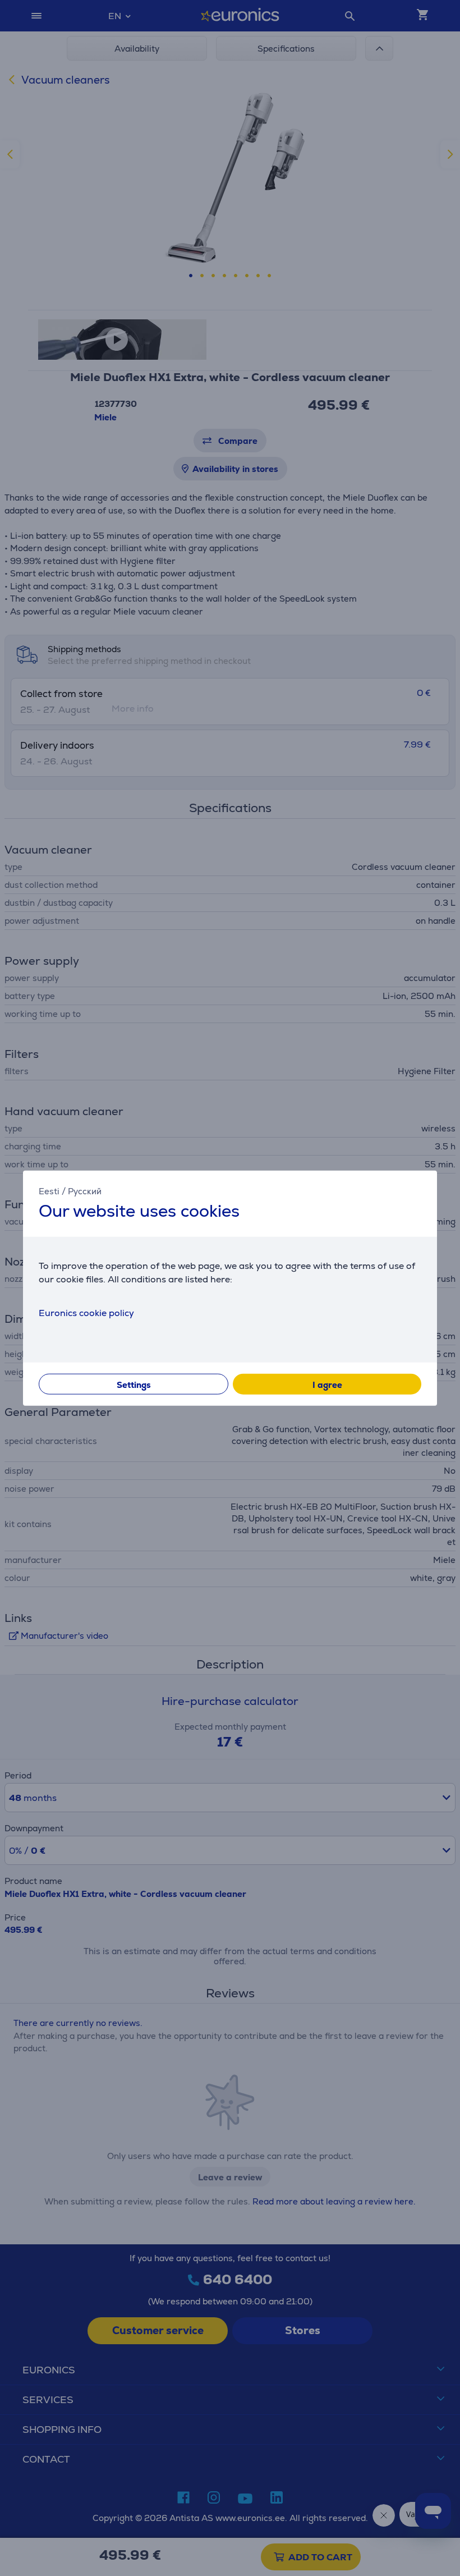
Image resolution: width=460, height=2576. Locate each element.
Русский (85, 1191)
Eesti (49, 1191)
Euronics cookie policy (86, 1312)
